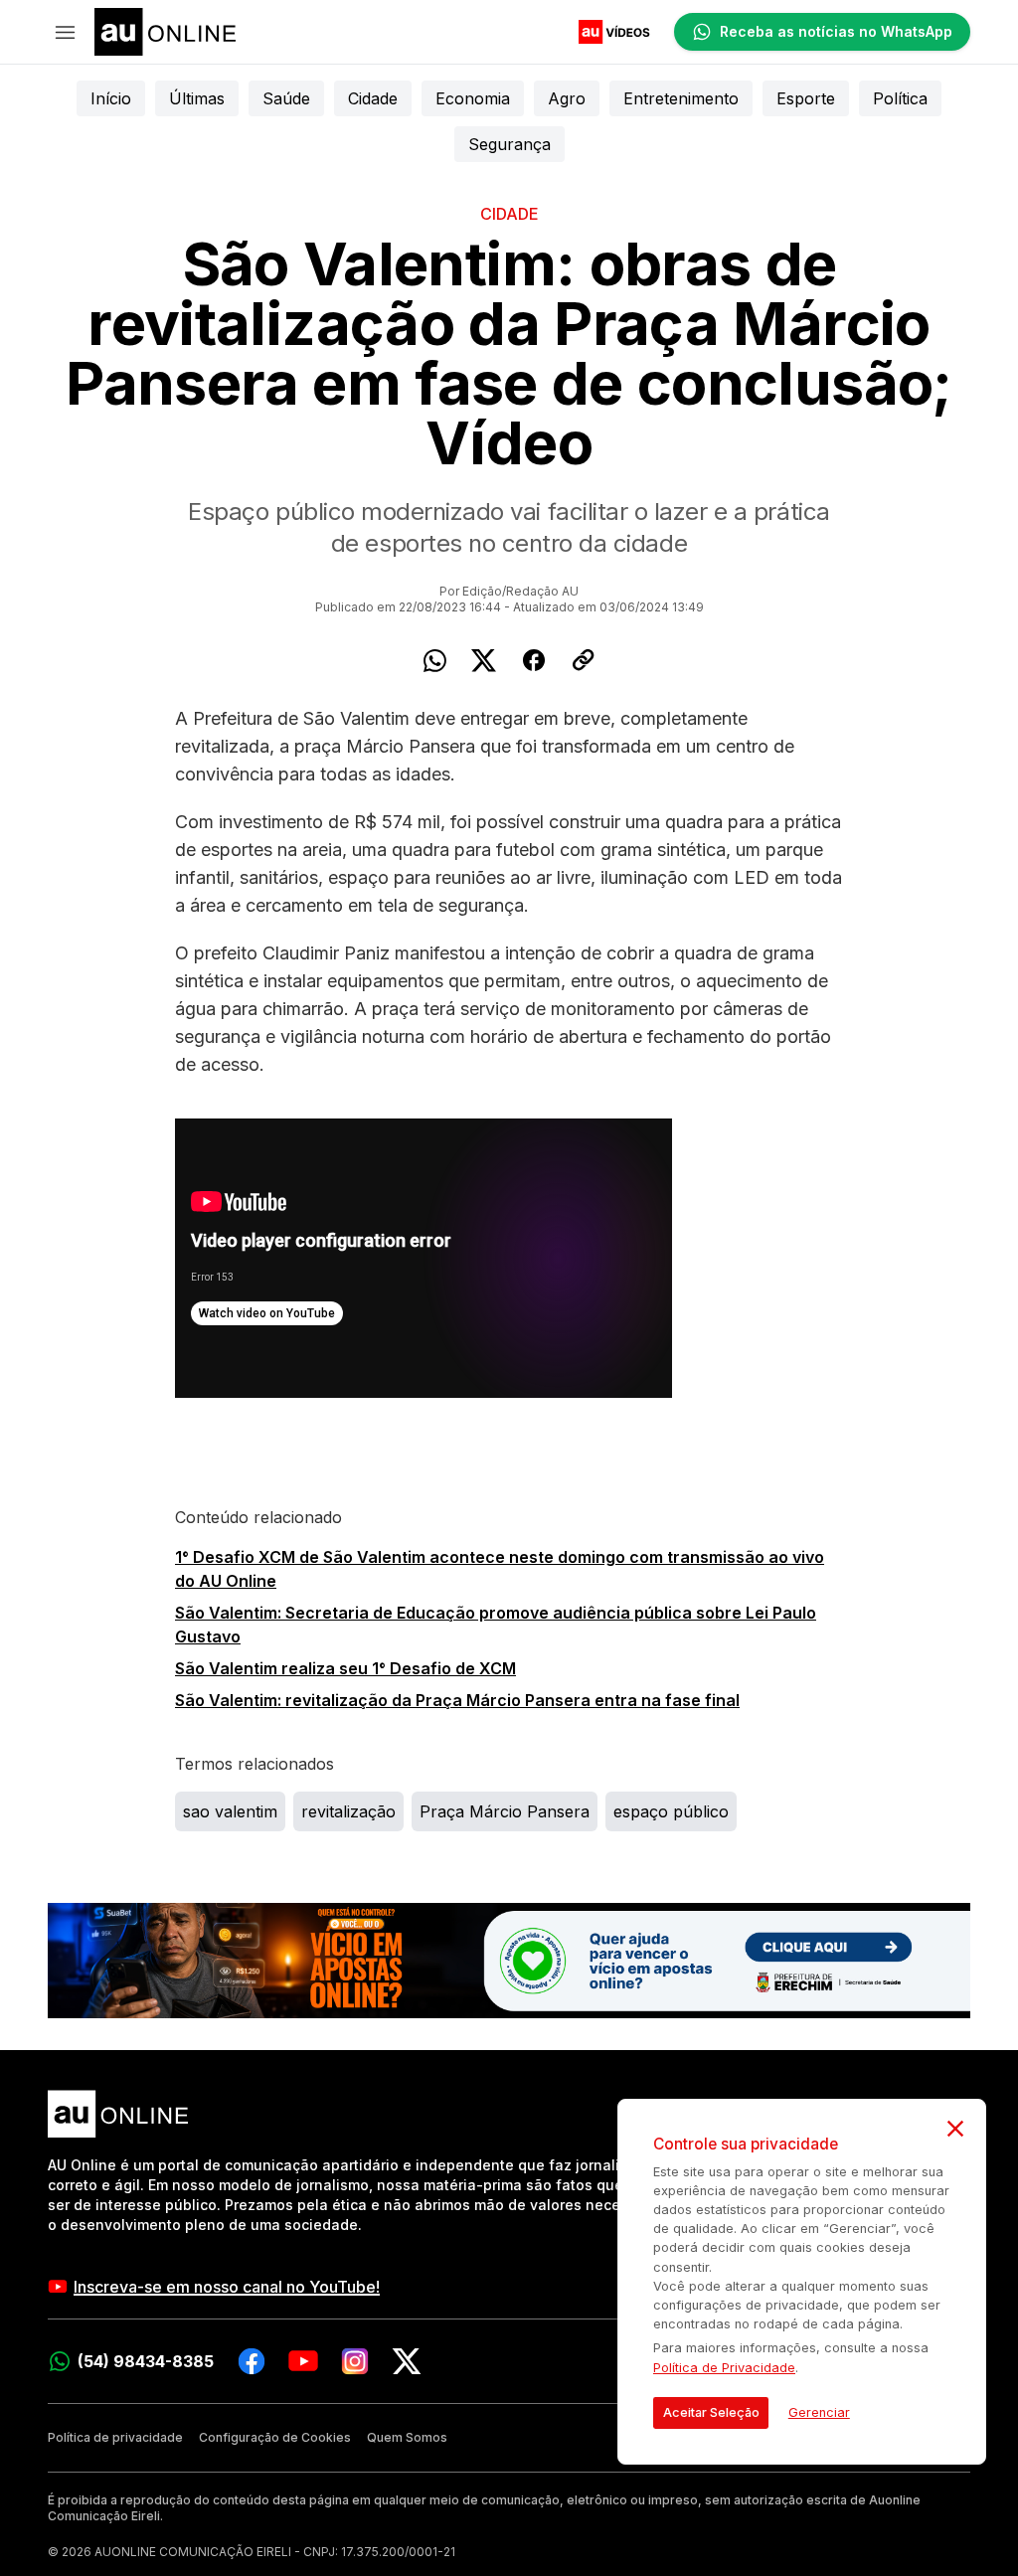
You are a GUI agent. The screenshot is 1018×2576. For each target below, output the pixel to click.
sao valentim (230, 1811)
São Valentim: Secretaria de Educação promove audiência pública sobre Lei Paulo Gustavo (496, 1625)
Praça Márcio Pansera (505, 1811)
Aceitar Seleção (711, 2412)
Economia (473, 98)
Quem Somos (407, 2437)
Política (900, 98)
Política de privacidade (115, 2437)
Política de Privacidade (724, 2368)
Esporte (806, 98)
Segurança (509, 144)
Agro (567, 98)
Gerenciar (819, 2412)
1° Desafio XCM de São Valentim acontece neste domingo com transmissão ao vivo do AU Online (500, 1569)
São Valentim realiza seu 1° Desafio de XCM (345, 1668)
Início (111, 98)
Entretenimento (681, 98)
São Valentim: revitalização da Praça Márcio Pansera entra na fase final (457, 1700)
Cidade (373, 98)
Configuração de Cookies (275, 2437)
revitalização (348, 1811)
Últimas (197, 98)
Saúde (286, 98)
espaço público (671, 1811)
